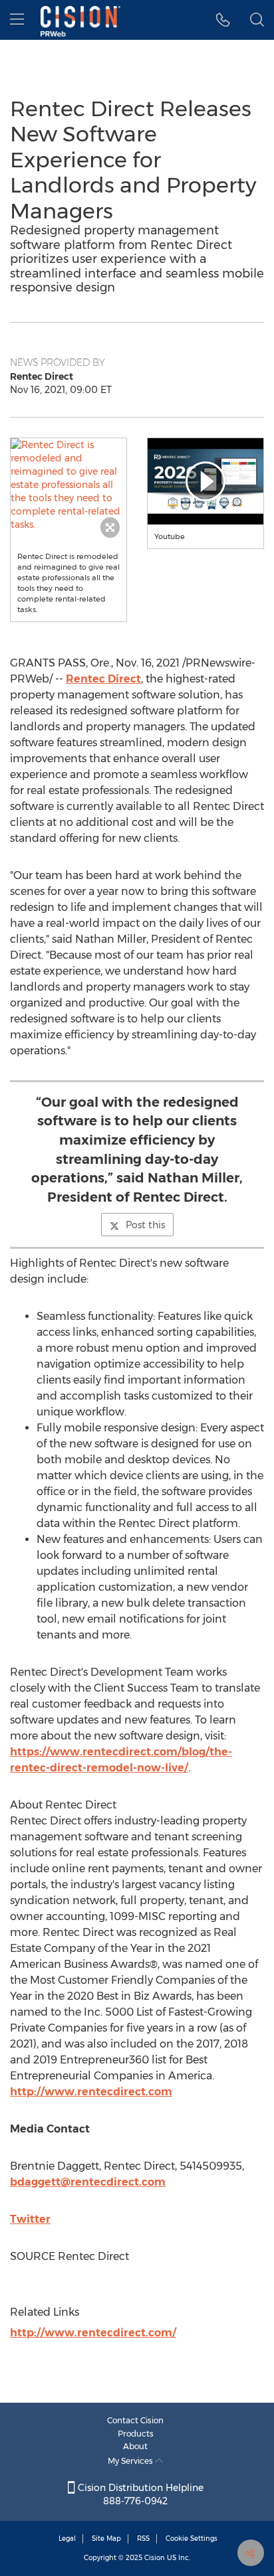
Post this (145, 1225)
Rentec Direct (103, 679)
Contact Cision (135, 2420)
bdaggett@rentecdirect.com (88, 2182)
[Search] (257, 20)
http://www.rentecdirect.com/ (93, 2333)
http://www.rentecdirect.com (91, 2092)
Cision (155, 2558)
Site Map (106, 2538)
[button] (68, 485)
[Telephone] (223, 20)
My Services (131, 2461)
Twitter (30, 2219)
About (135, 2446)
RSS (143, 2538)
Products (136, 2434)
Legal (67, 2538)
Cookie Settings (192, 2538)
